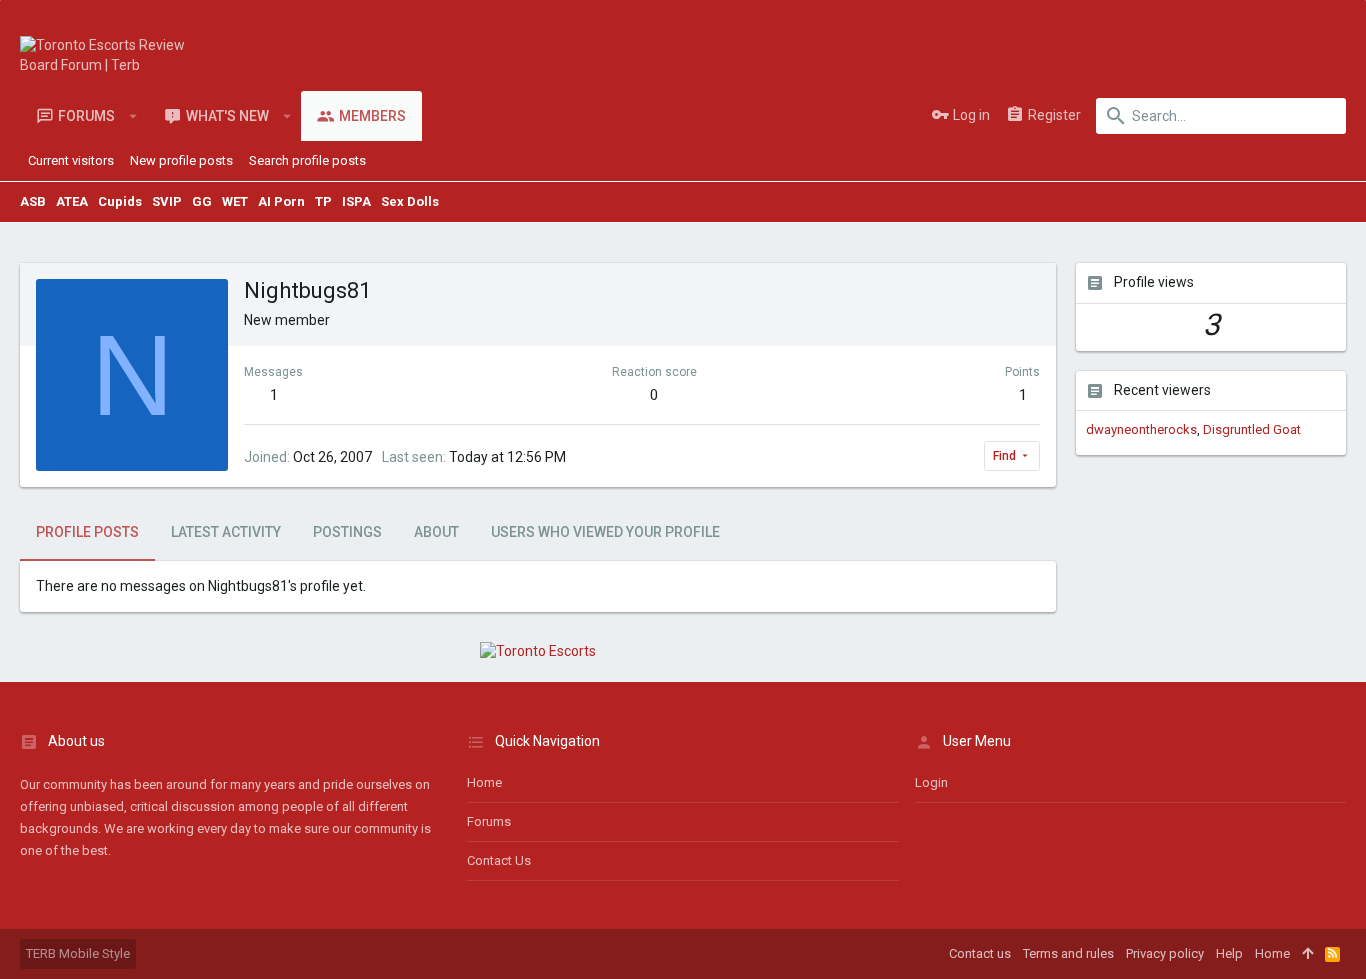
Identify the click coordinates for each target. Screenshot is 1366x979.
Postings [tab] (347, 532)
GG (202, 201)
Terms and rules (1068, 953)
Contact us (499, 860)
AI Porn (281, 201)
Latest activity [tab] (226, 532)
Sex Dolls (410, 201)
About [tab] (436, 532)
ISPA (356, 201)
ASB (33, 201)
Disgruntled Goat (1252, 429)
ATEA (72, 201)
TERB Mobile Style (78, 953)
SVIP (167, 201)
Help (1229, 953)
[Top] (1307, 954)
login (931, 782)
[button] (133, 116)
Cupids (120, 201)
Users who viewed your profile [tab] (605, 532)
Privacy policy (1165, 953)
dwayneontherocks (1141, 429)
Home (484, 782)
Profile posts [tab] (87, 532)
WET (235, 201)
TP (323, 201)
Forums (489, 821)
